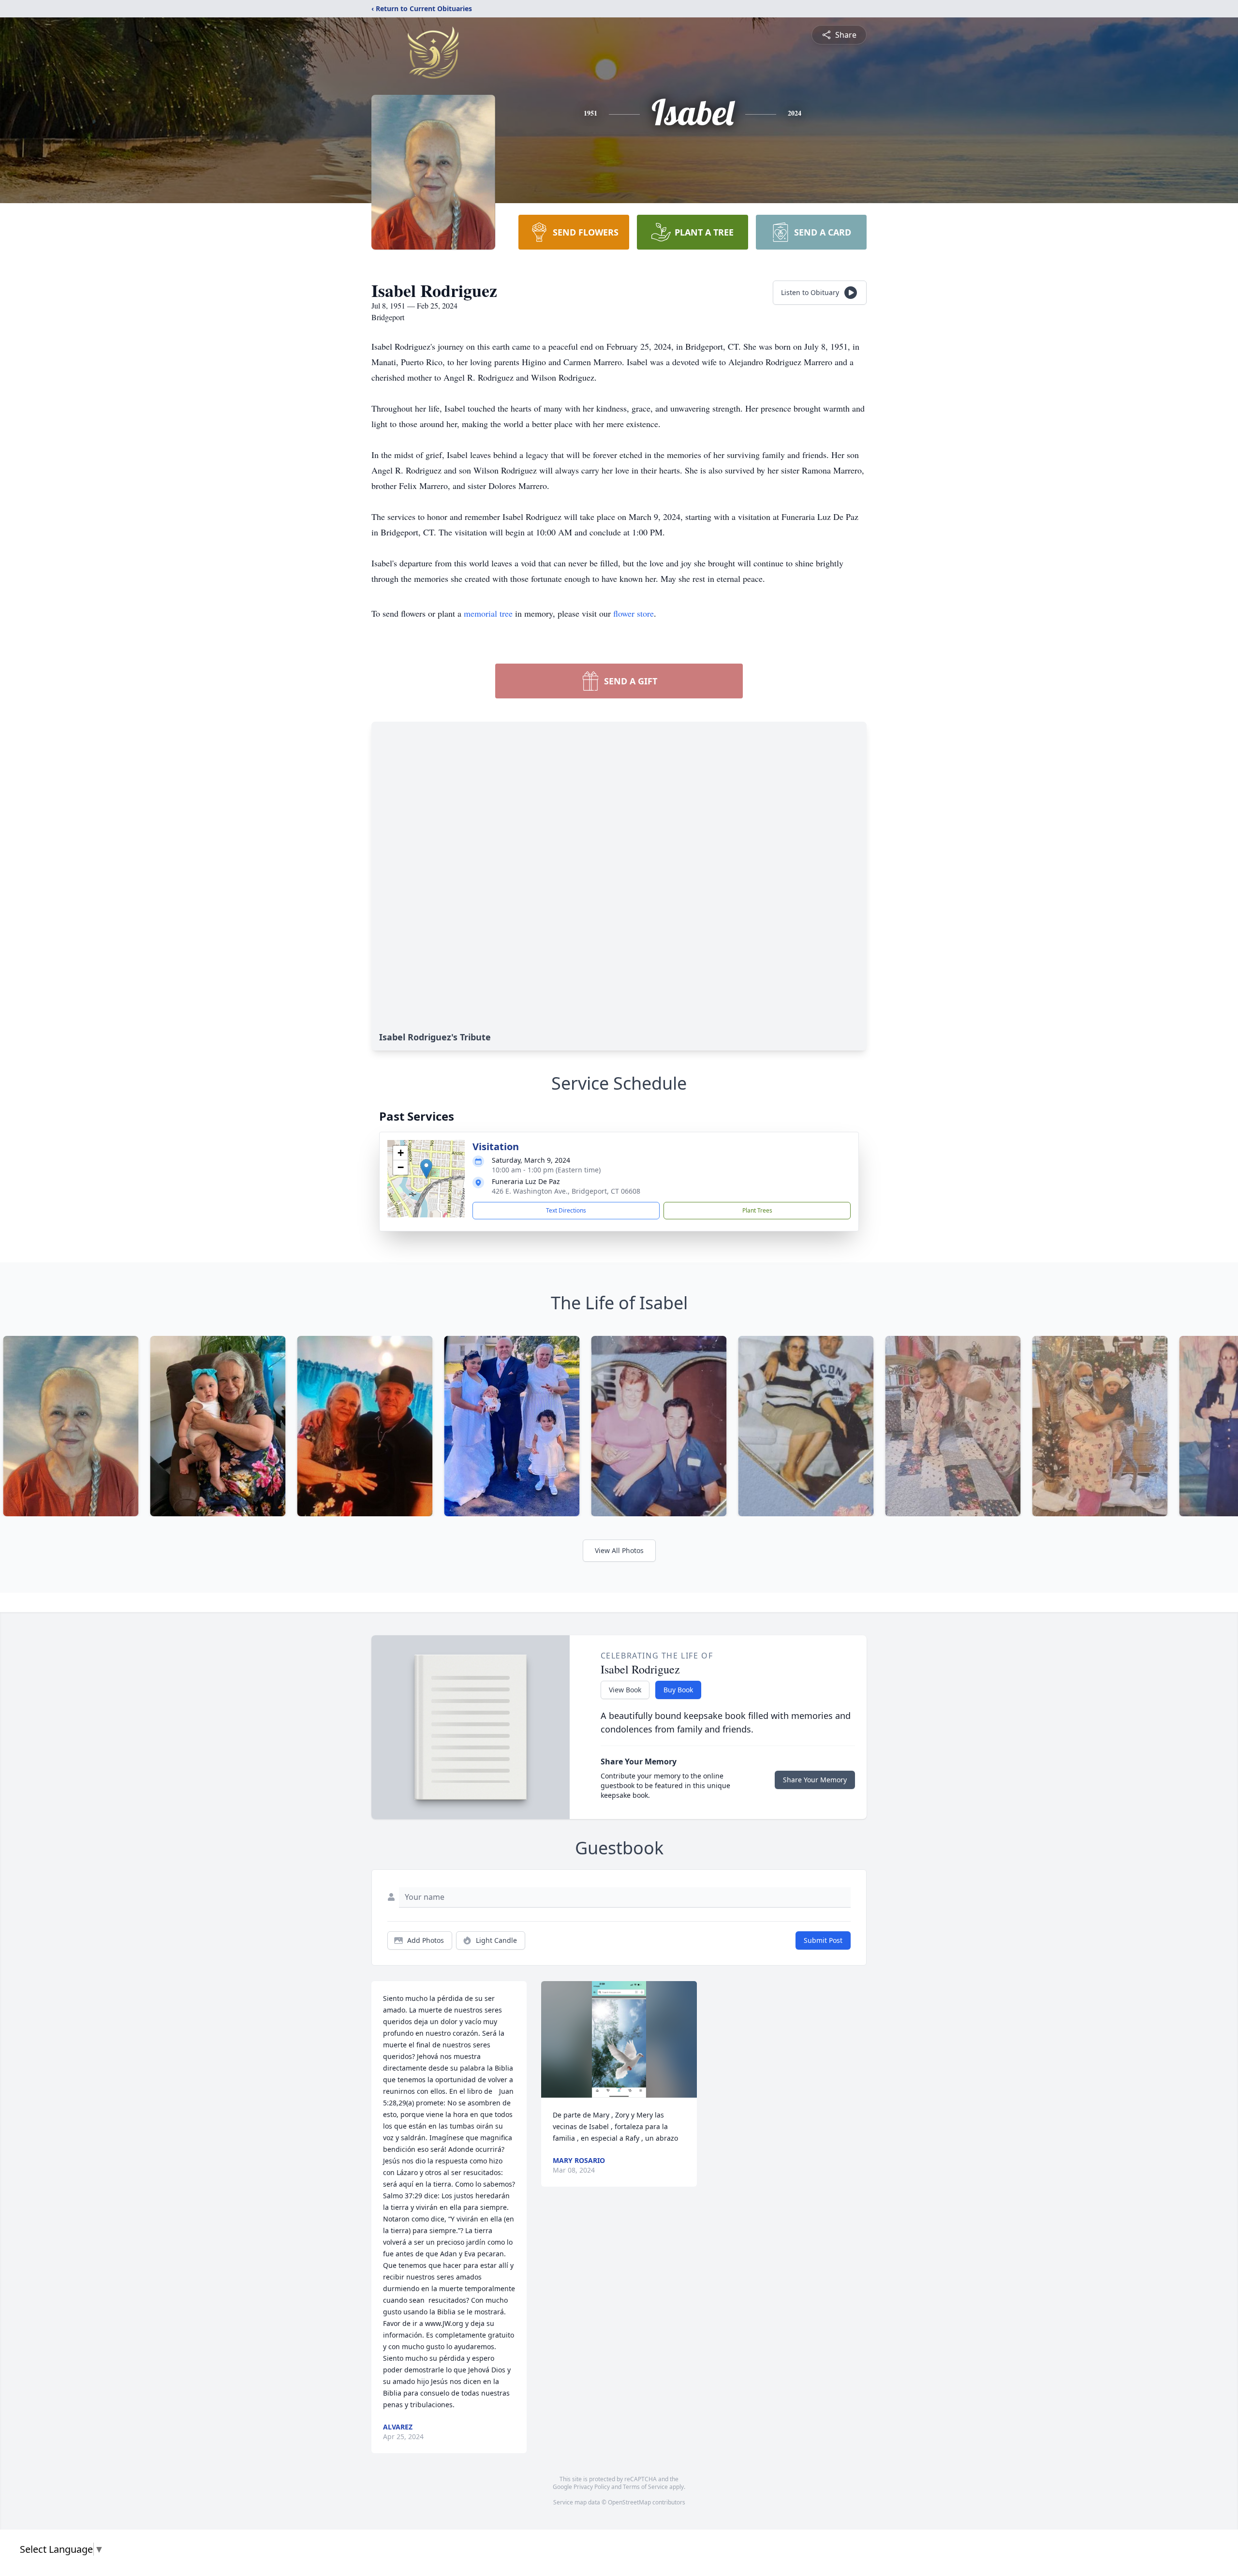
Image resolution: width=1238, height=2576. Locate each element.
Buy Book (678, 1690)
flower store (634, 613)
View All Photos (619, 1550)
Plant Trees (757, 1210)
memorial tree (488, 613)
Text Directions (566, 1210)
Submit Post (823, 1940)
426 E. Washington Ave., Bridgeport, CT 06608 (566, 1191)
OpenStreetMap (629, 2502)
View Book (625, 1690)
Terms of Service (645, 2487)
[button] (426, 1169)
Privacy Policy (592, 2487)
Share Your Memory (815, 1780)
